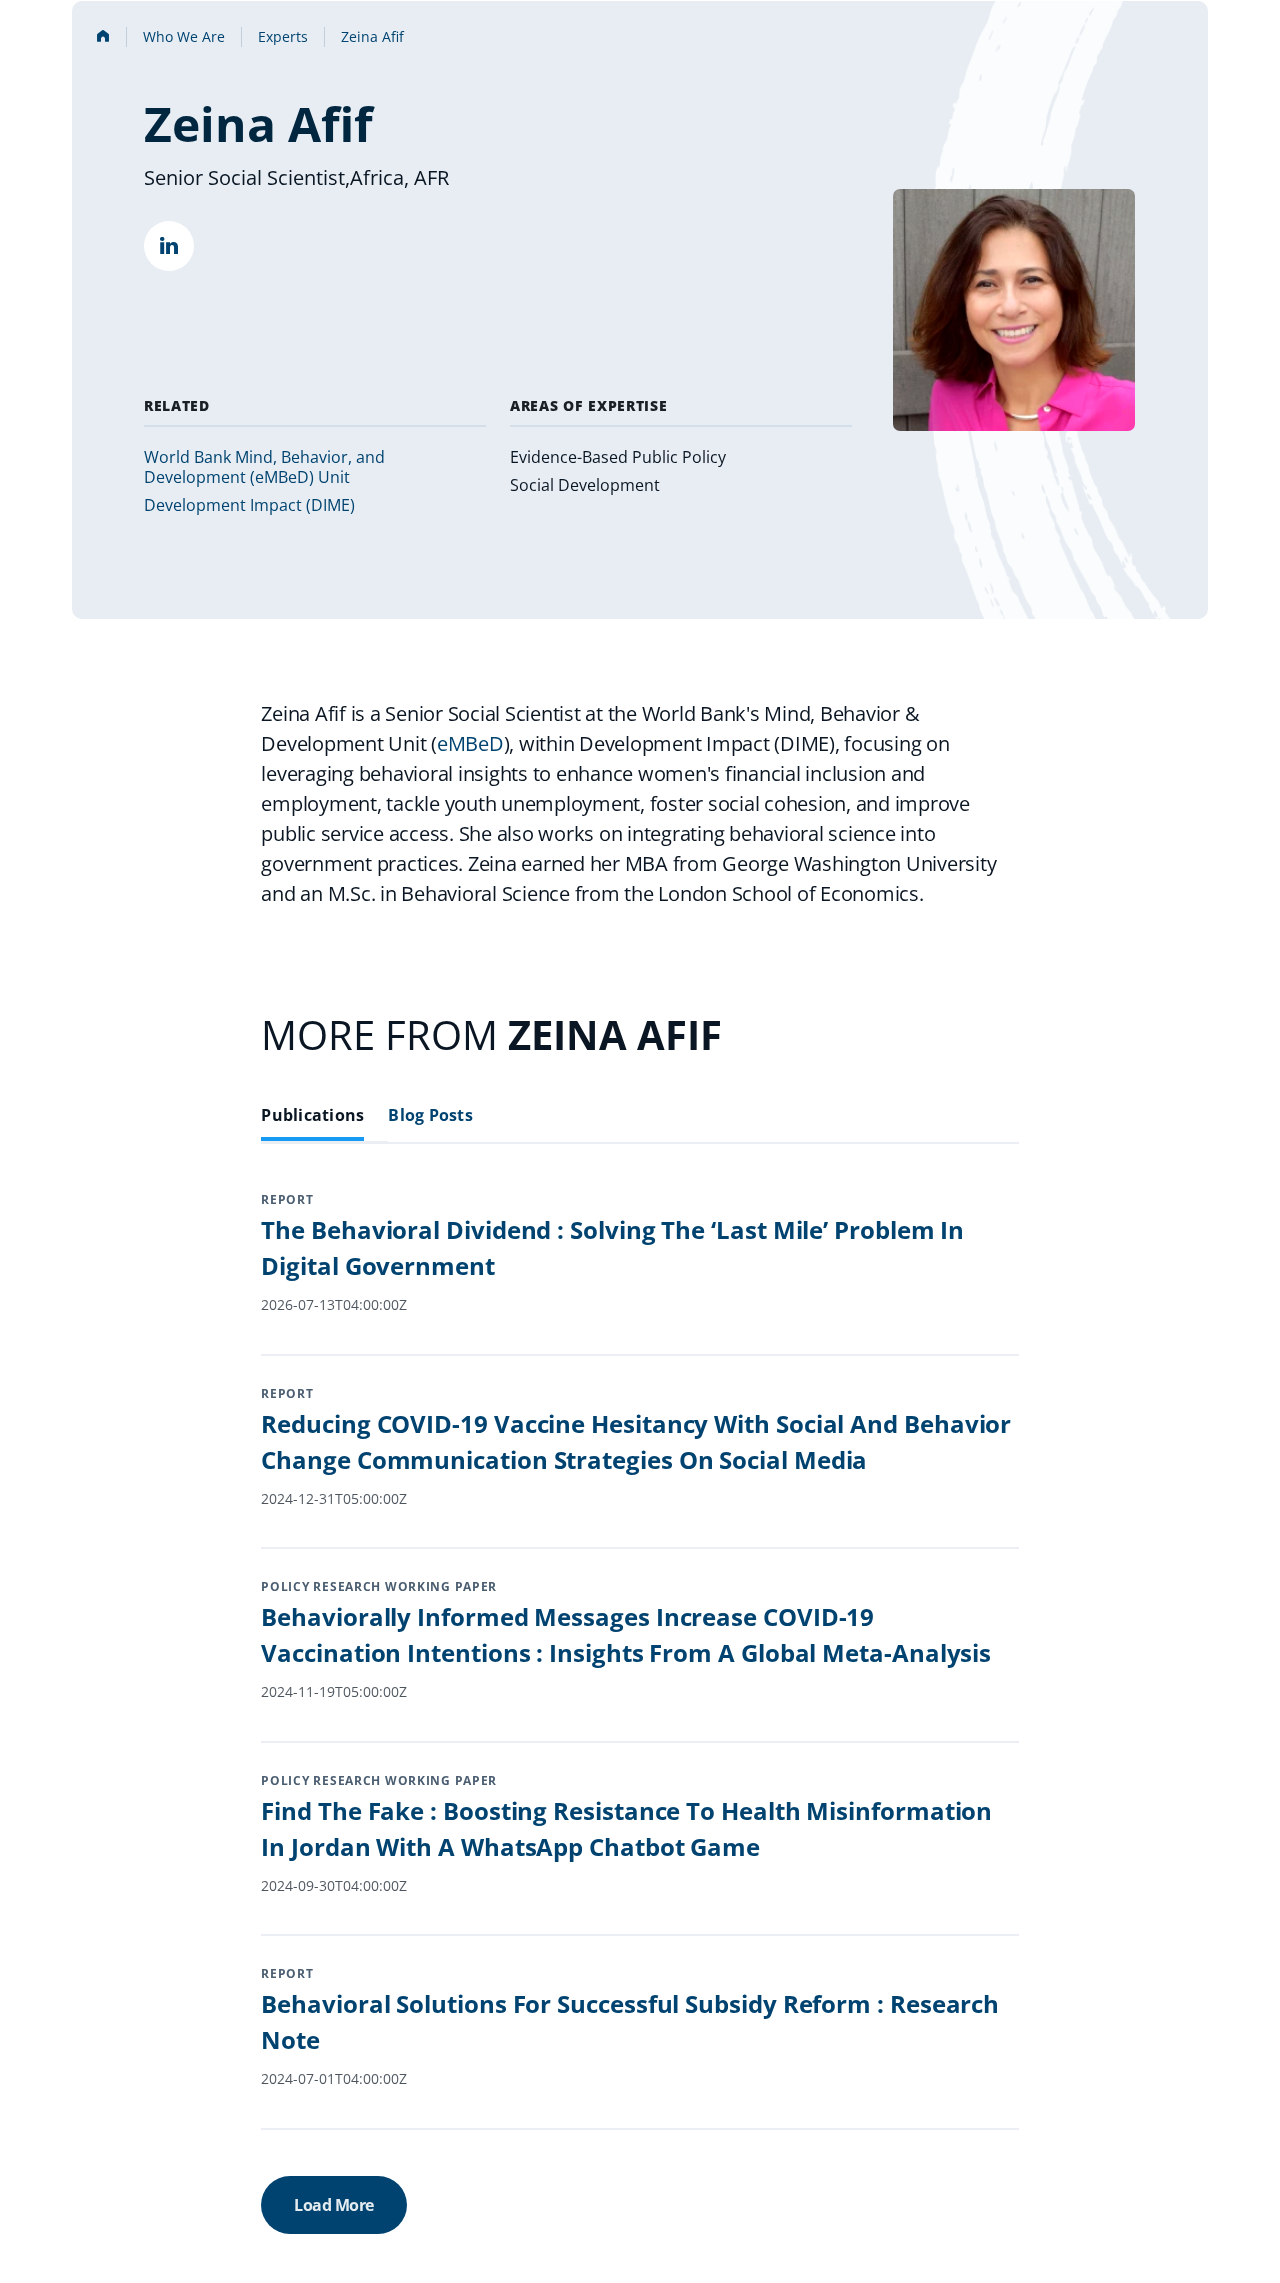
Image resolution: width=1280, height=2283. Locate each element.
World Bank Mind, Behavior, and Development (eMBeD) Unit (264, 467)
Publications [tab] (312, 1115)
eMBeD (470, 743)
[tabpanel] (639, 1737)
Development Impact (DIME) (249, 505)
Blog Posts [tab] (430, 1115)
